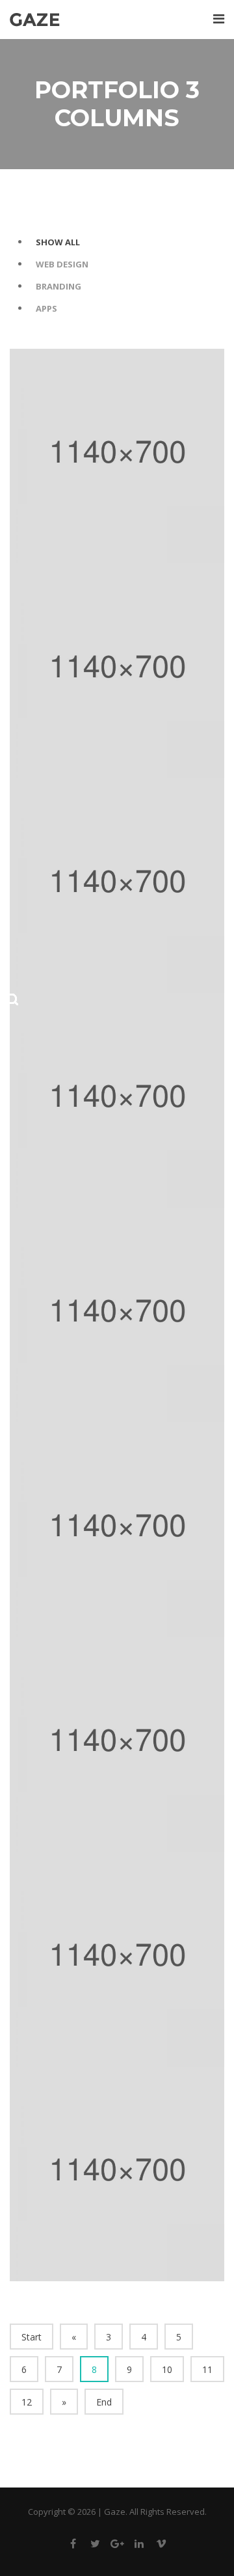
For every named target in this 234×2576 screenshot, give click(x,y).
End (104, 2402)
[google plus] (117, 2546)
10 (167, 2369)
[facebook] (73, 2546)
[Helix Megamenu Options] (219, 19)
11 (207, 2369)
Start (32, 2337)
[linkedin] (139, 2546)
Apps (46, 308)
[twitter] (95, 2546)
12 (27, 2402)
